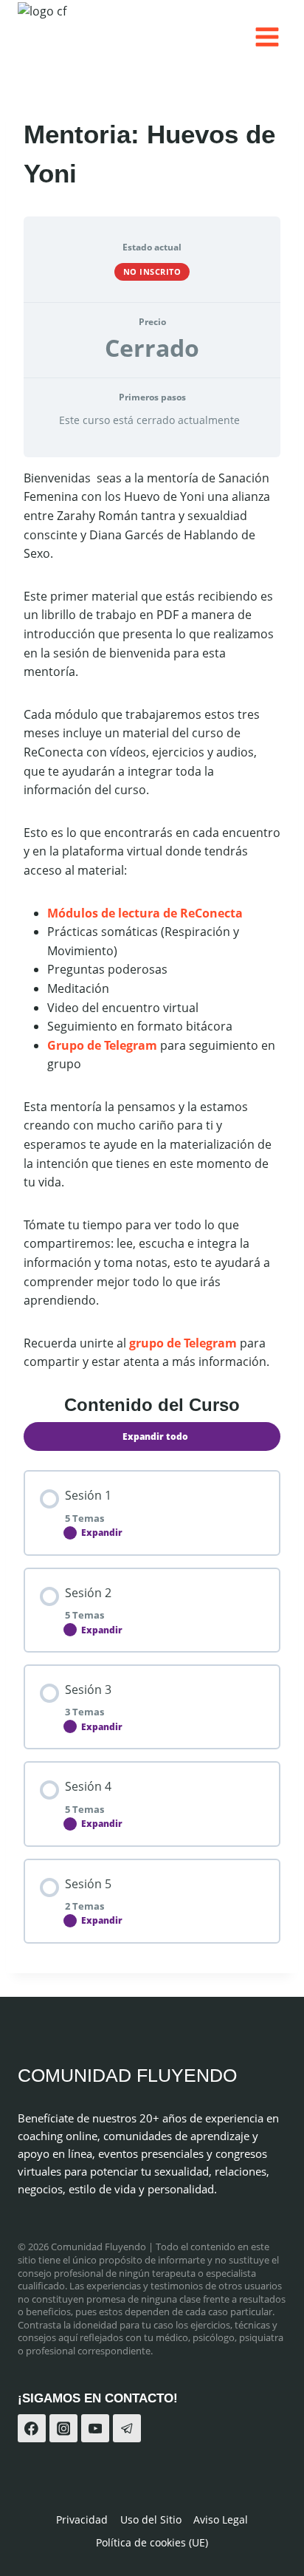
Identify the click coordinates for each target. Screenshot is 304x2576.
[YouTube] (95, 2428)
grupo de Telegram (183, 1343)
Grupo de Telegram (104, 1045)
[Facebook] (32, 2428)
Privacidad (82, 2519)
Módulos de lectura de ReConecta (146, 913)
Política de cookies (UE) (152, 2542)
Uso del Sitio (151, 2519)
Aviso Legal (221, 2519)
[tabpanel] (152, 920)
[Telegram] (127, 2428)
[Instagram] (63, 2428)
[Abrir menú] (267, 37)
